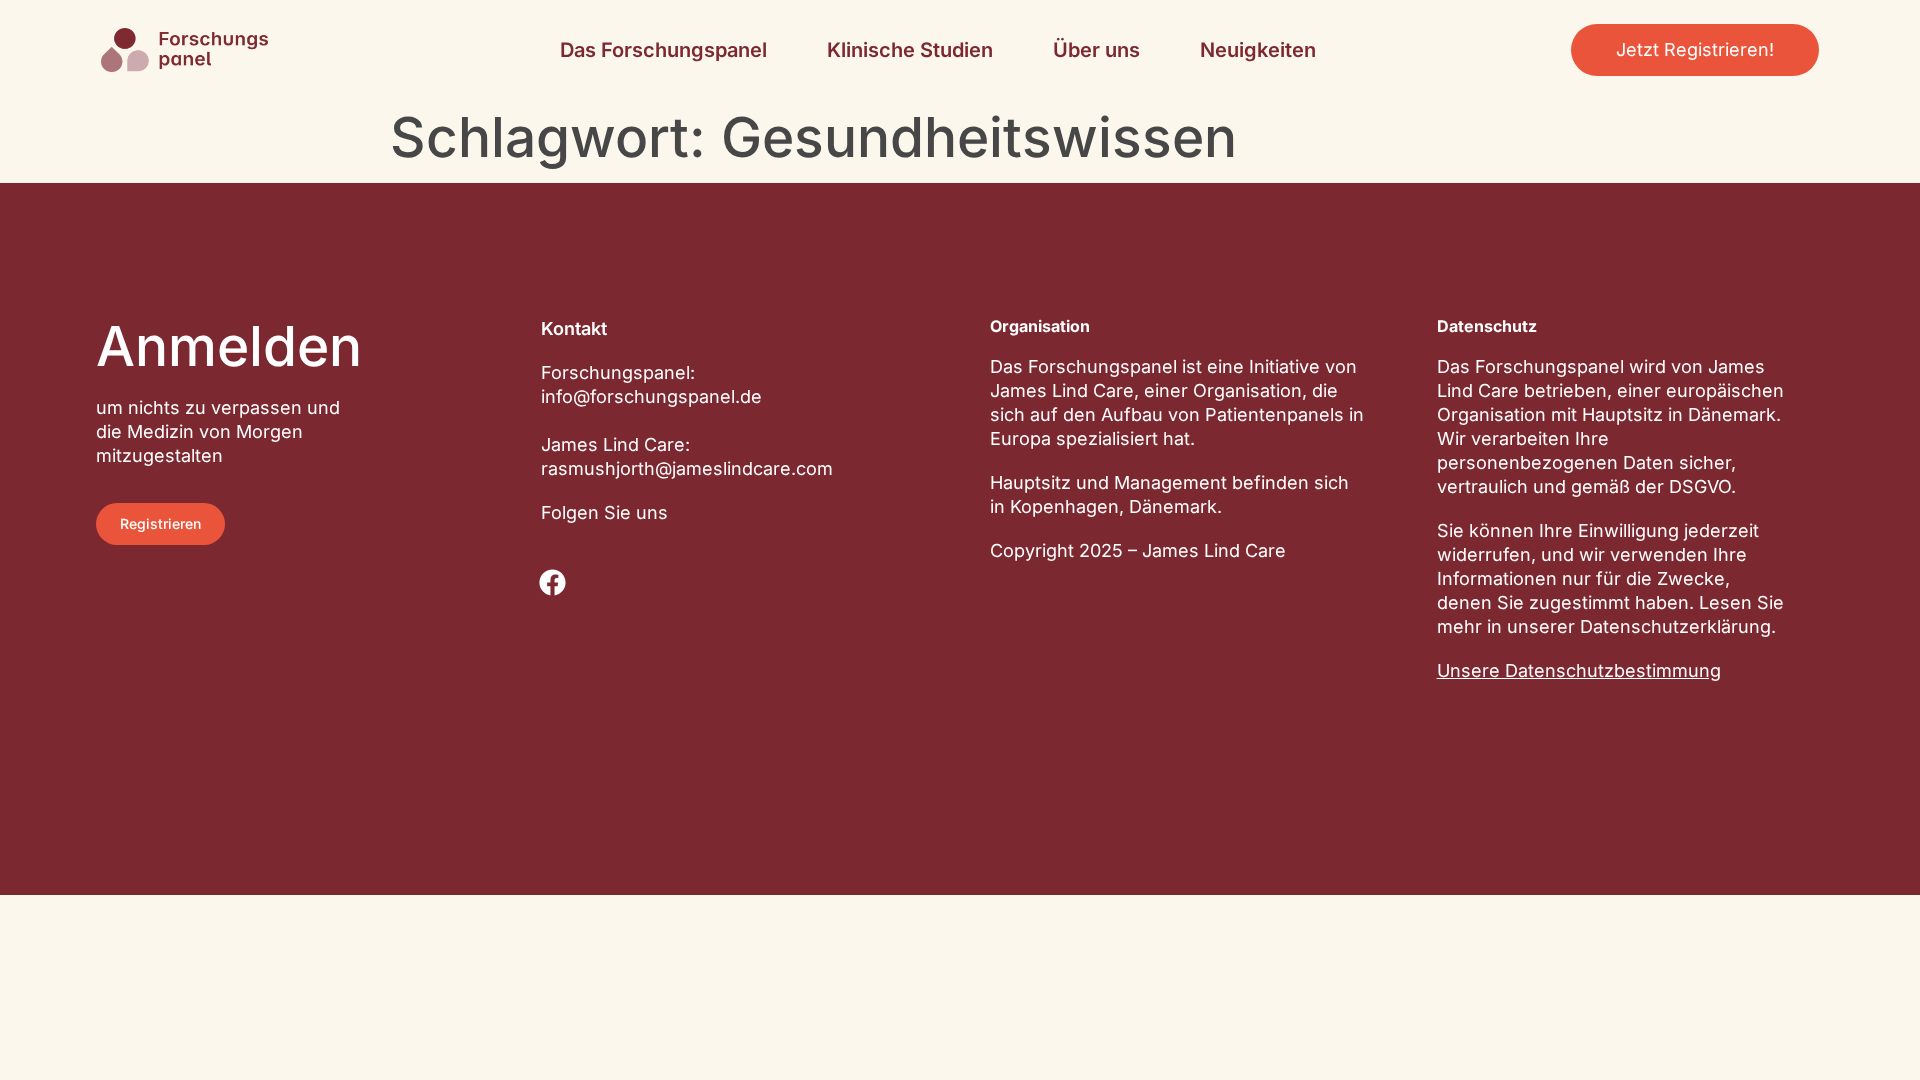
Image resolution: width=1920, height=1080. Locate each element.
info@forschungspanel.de (651, 396)
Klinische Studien (910, 50)
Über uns (1096, 50)
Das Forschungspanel (663, 50)
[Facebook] (553, 582)
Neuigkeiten (1258, 50)
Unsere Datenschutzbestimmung (1579, 670)
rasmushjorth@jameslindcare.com (687, 468)
